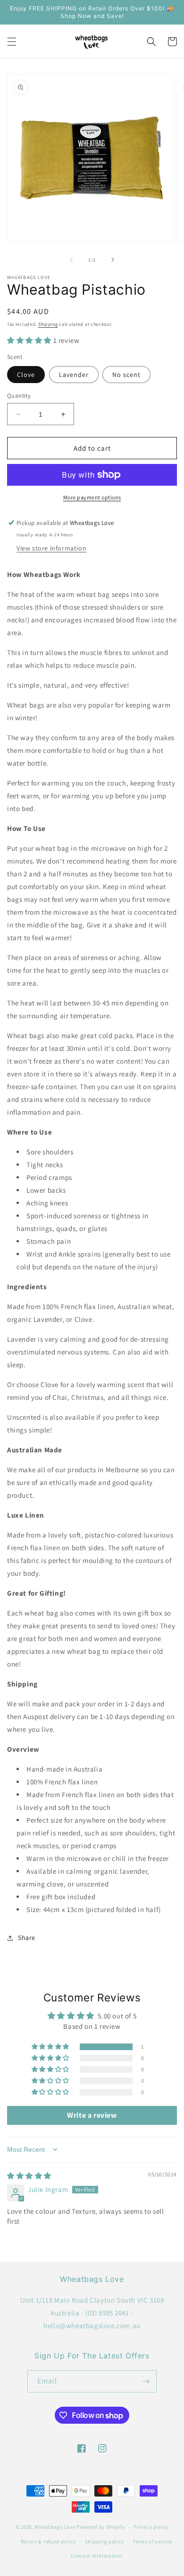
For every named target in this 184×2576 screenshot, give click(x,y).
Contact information (96, 2556)
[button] (12, 42)
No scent (126, 375)
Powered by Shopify (101, 2527)
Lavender (74, 375)
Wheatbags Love (55, 2527)
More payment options (92, 497)
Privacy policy (151, 2527)
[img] (29, 2176)
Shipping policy (105, 2541)
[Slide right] (113, 260)
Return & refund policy (48, 2541)
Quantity (19, 396)
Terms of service (152, 2541)
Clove (26, 375)
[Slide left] (71, 260)
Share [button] (27, 1938)
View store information (51, 548)
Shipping (48, 324)
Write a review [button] (92, 2115)
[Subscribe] (146, 2381)
